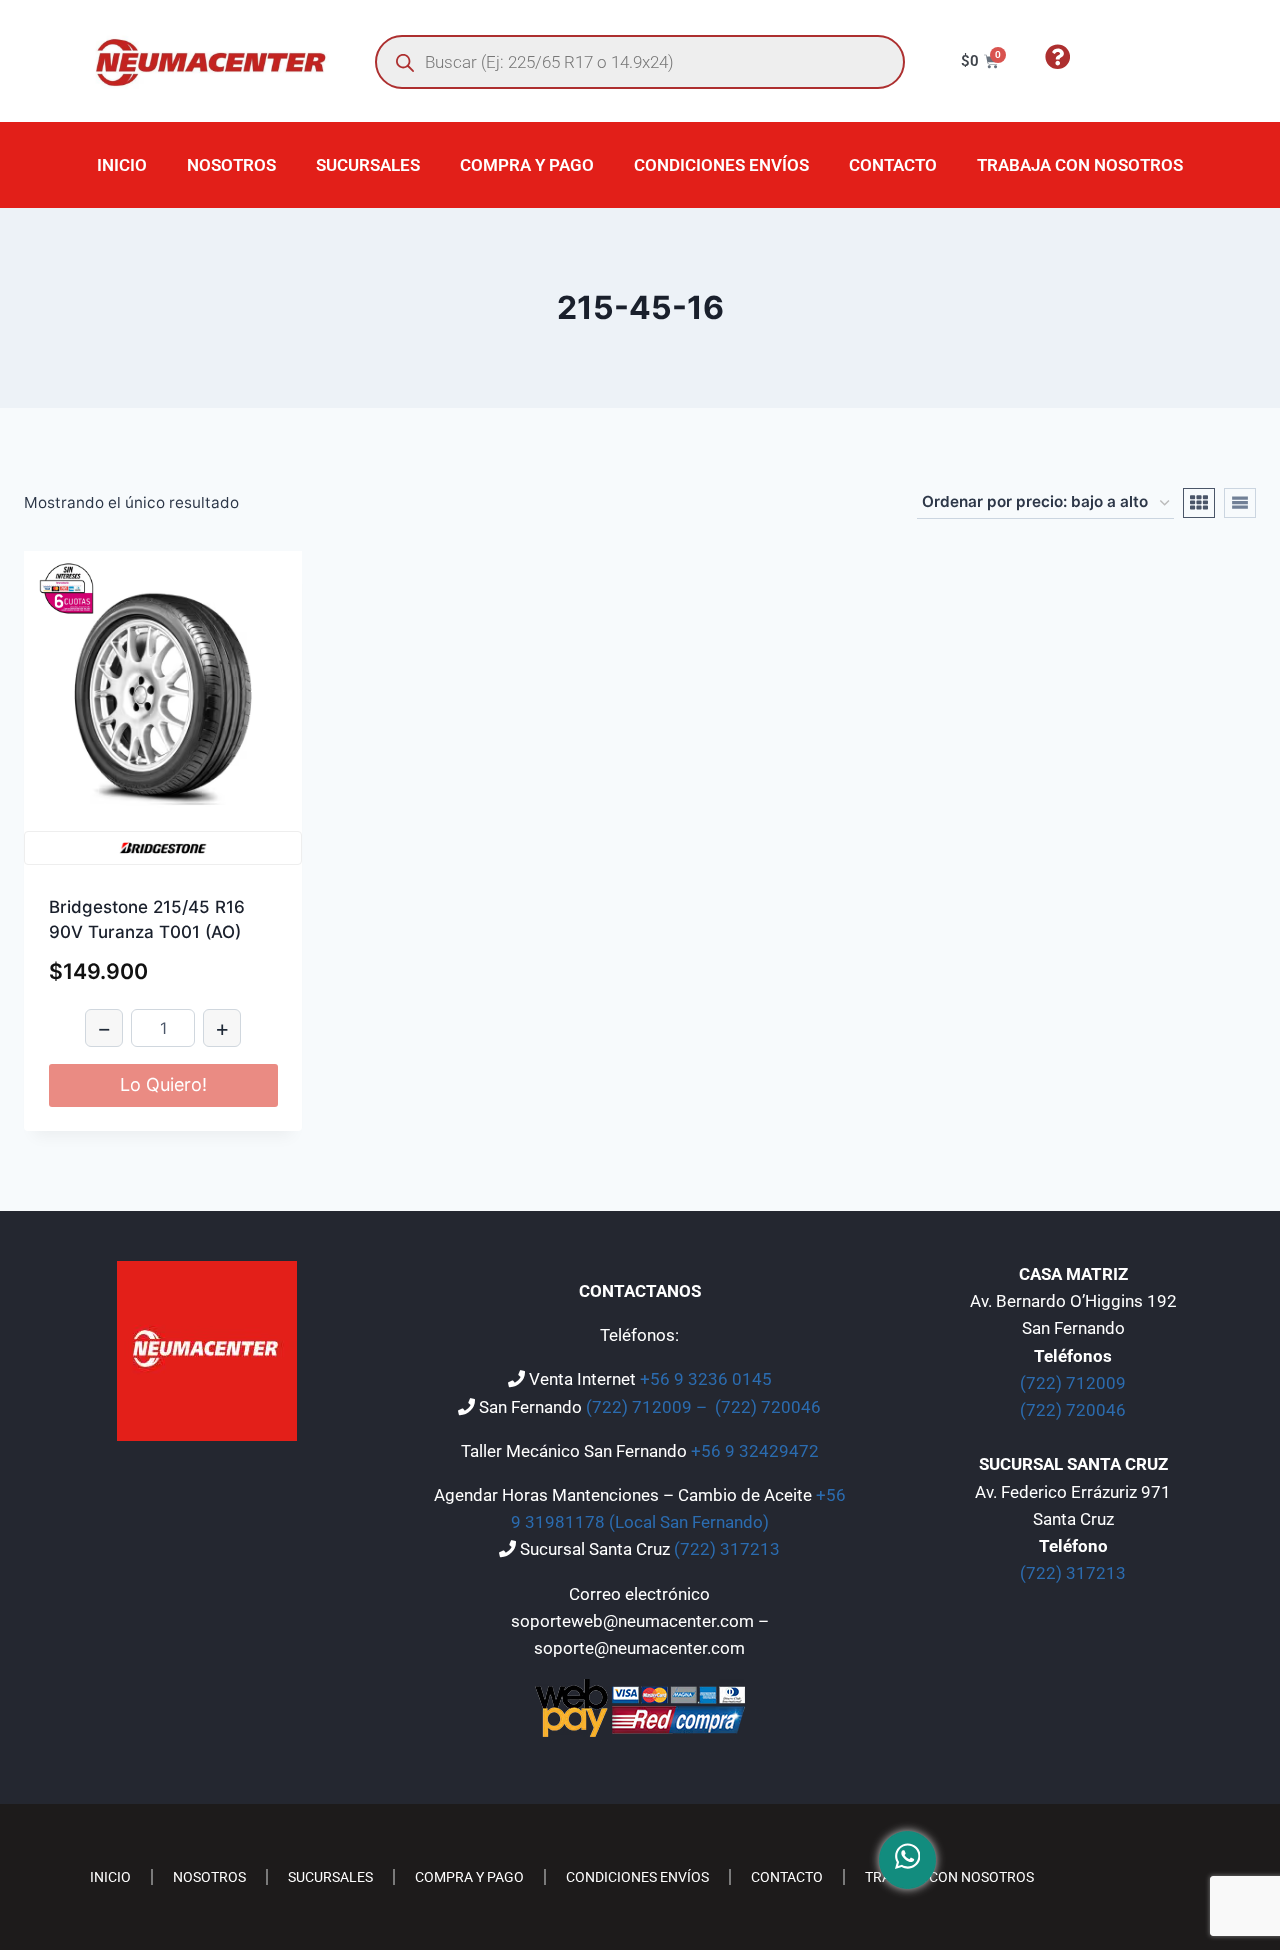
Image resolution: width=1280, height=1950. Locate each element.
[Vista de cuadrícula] (1199, 503)
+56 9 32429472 (755, 1451)
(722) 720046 (768, 1407)
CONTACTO (893, 165)
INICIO (122, 165)
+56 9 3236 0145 (706, 1379)
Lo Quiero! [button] (163, 1084)
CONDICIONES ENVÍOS (721, 165)
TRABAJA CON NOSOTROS (1080, 165)
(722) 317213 (727, 1549)
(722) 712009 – (648, 1407)
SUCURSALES (368, 165)
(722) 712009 (1073, 1383)
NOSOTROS (231, 165)
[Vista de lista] (1240, 503)
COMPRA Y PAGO (527, 165)
